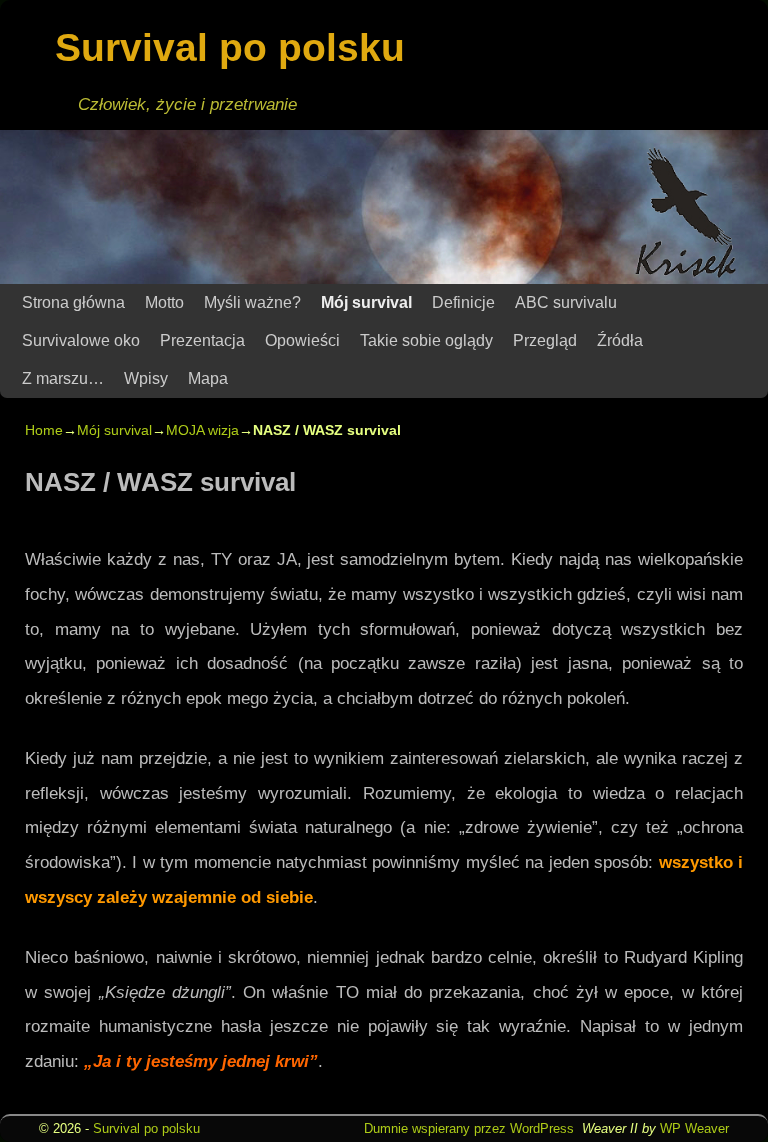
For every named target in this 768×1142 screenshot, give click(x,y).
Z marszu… (63, 378)
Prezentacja (202, 340)
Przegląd (545, 340)
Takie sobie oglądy (426, 340)
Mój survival (366, 302)
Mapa (208, 378)
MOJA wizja (202, 430)
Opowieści (302, 340)
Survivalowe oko (81, 340)
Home (44, 430)
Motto (164, 302)
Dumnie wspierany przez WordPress (469, 1128)
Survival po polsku (230, 47)
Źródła (620, 340)
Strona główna (73, 302)
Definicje (463, 302)
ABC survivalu (566, 302)
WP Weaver (694, 1128)
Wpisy (146, 378)
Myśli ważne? (252, 302)
